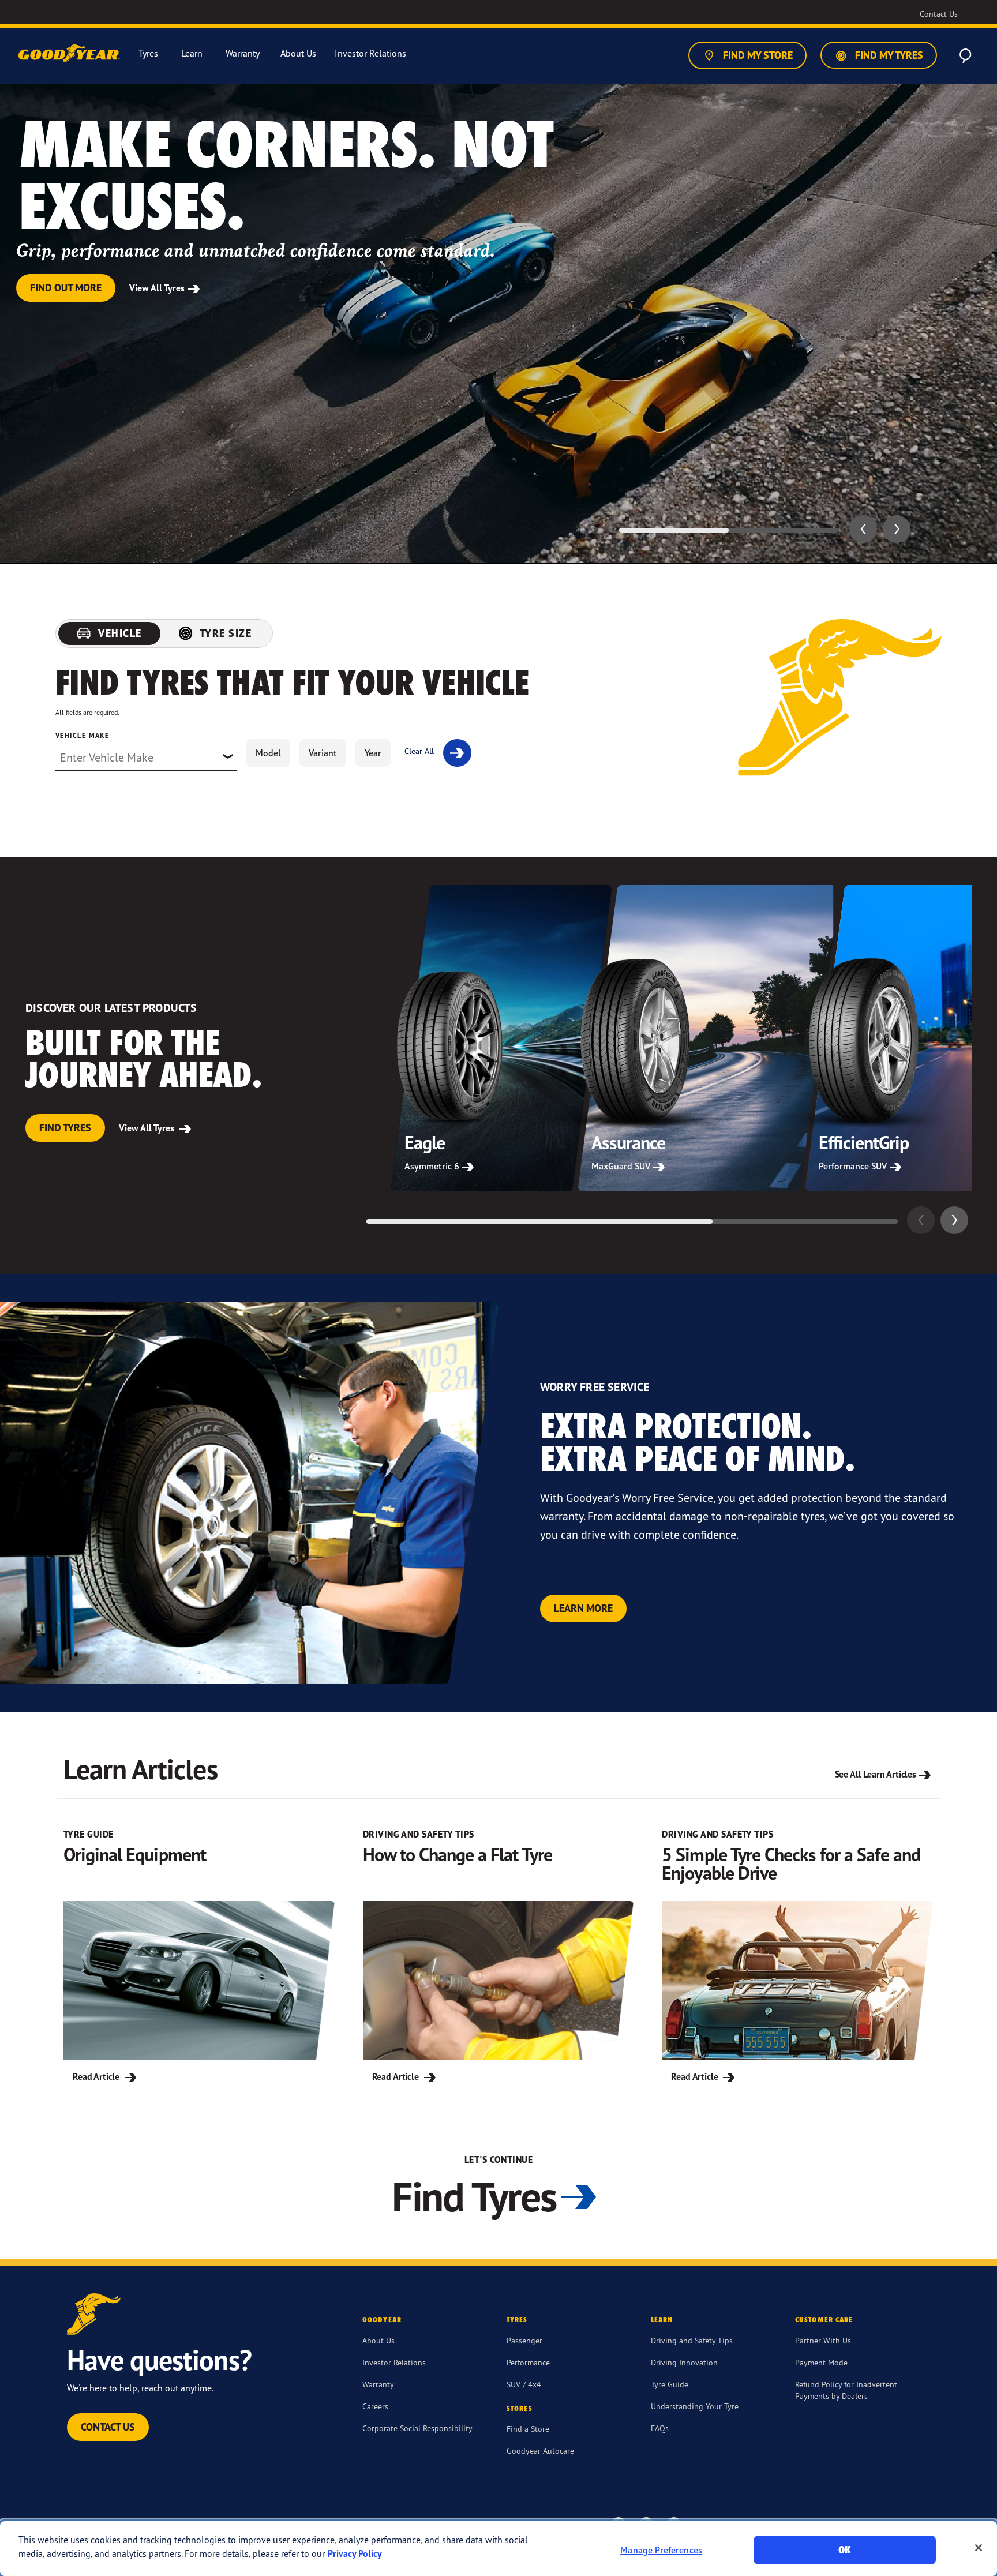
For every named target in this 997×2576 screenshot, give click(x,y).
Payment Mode (821, 2362)
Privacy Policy (355, 2553)
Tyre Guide (670, 2384)
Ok (845, 2550)
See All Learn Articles (876, 1774)
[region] (498, 2549)
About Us (378, 2340)
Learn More (583, 1608)
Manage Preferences (661, 2550)
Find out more (66, 288)
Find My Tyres (888, 55)
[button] (863, 529)
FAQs (660, 2428)
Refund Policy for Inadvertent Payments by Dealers (846, 2390)
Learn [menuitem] (192, 53)
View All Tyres (158, 288)
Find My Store (757, 55)
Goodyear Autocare (540, 2451)
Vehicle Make (82, 735)
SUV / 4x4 (524, 2384)
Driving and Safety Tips (692, 2340)
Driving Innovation (684, 2362)
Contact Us (108, 2427)
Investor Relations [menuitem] (370, 53)
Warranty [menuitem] (243, 53)
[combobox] (146, 758)
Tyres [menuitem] (148, 53)
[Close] (979, 2548)
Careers (375, 2406)
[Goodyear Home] (70, 54)
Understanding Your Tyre (695, 2406)
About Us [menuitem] (298, 53)
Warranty (378, 2384)
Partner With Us (823, 2340)
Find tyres (65, 1128)
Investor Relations (394, 2362)
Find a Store (528, 2429)
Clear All (419, 751)
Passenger (524, 2340)
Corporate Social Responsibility (417, 2428)
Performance (528, 2362)
